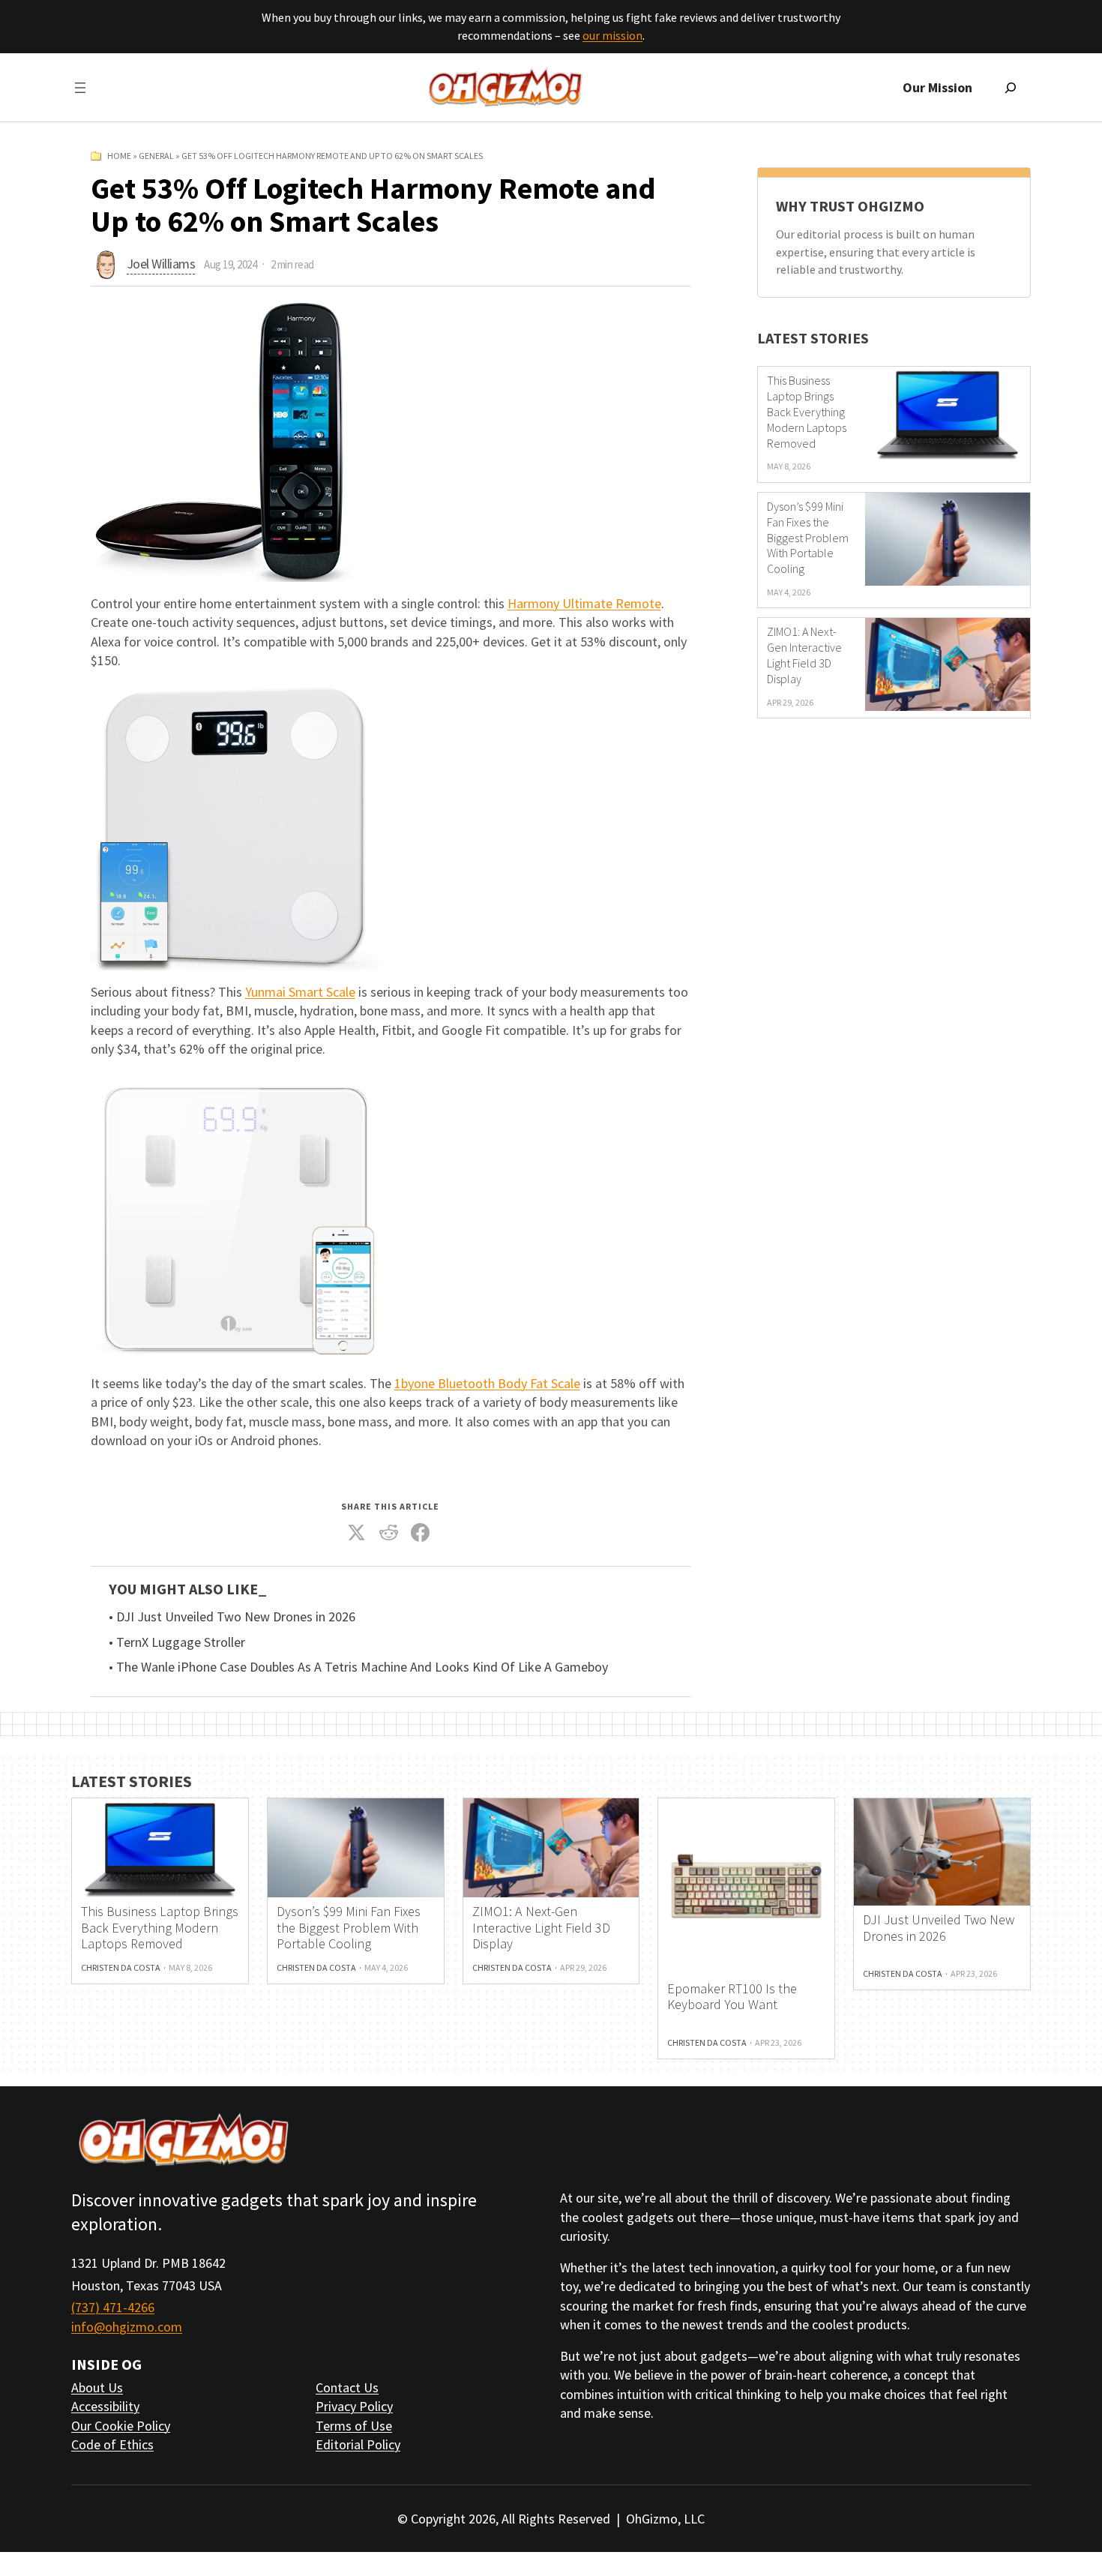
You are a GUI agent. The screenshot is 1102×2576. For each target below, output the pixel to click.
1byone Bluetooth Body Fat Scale (487, 1383)
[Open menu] (80, 88)
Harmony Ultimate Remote (584, 603)
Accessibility (105, 2406)
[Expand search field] (1011, 88)
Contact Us (347, 2387)
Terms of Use (354, 2426)
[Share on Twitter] (357, 1533)
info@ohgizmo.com (127, 2327)
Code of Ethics (112, 2444)
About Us (97, 2387)
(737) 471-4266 (113, 2307)
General (156, 156)
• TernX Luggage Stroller (177, 1642)
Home (119, 156)
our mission (612, 35)
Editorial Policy (358, 2444)
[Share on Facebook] (421, 1533)
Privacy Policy (354, 2406)
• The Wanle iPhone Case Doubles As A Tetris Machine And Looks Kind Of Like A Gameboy (358, 1667)
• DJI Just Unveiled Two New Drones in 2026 (232, 1617)
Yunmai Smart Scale (300, 992)
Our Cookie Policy (121, 2426)
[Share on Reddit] (388, 1533)
